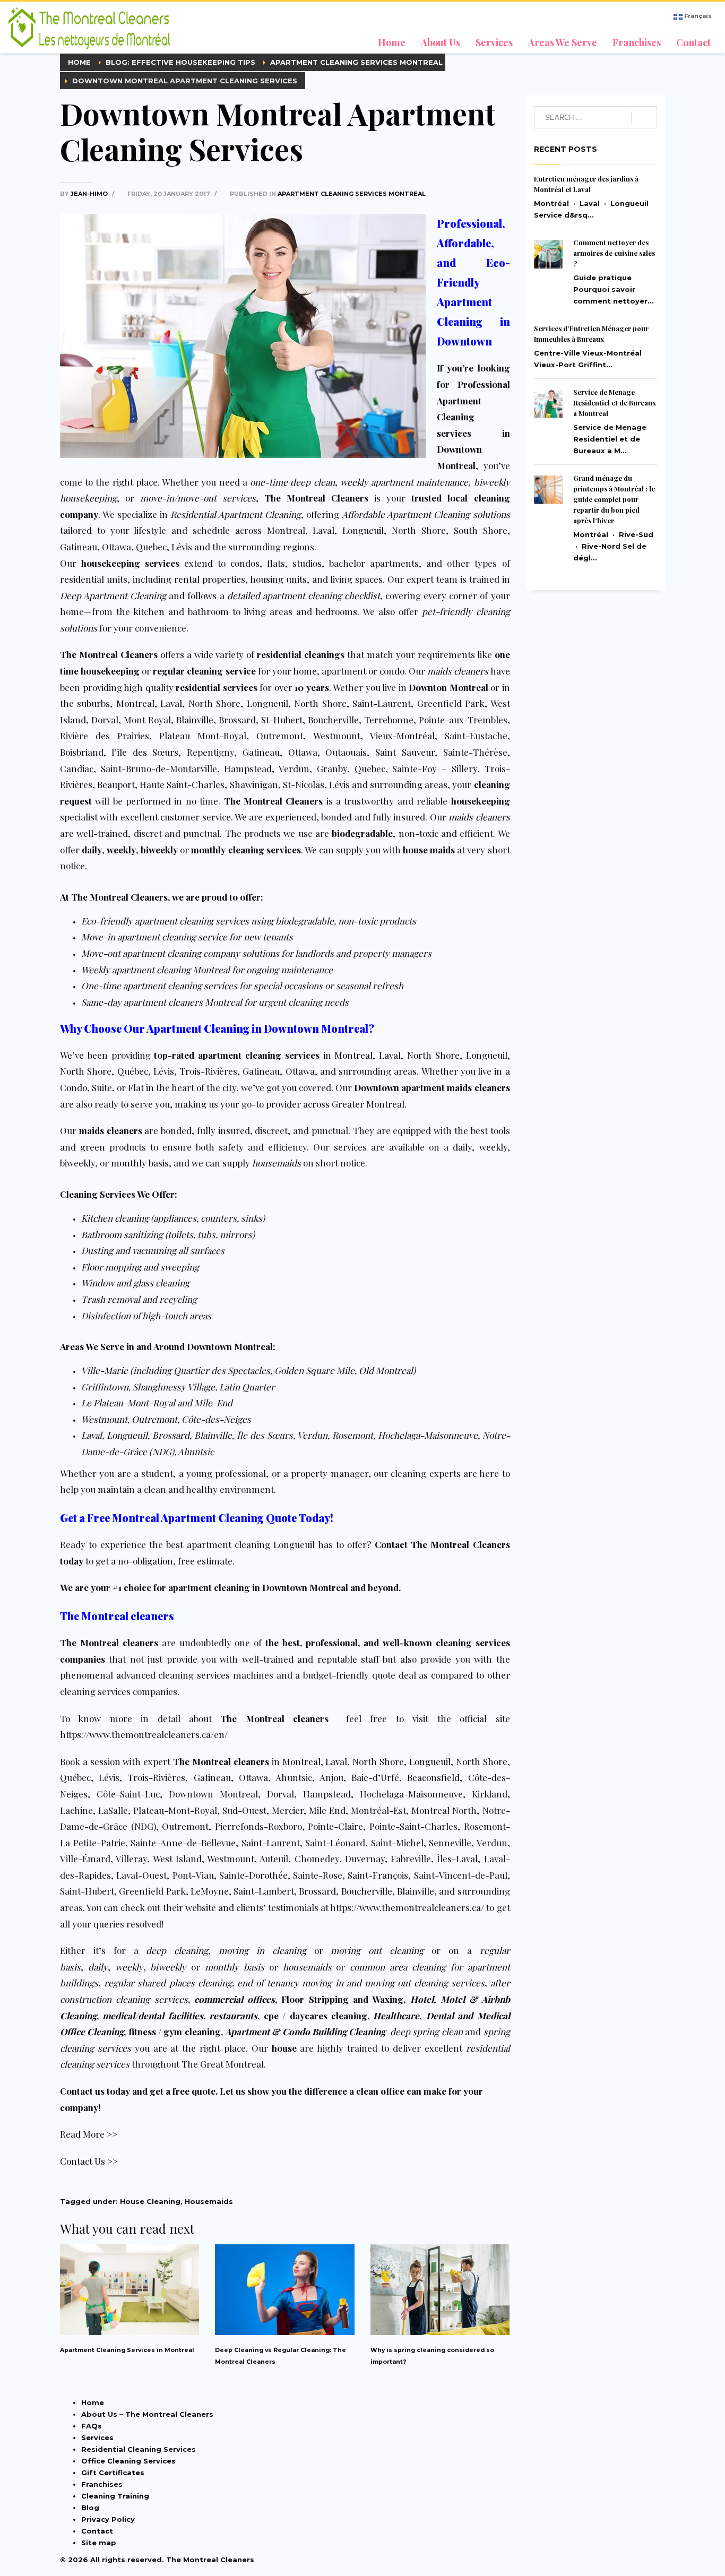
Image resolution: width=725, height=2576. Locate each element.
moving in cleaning (262, 1950)
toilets (180, 1234)
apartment (344, 671)
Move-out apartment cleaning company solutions (180, 953)
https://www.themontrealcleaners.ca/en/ (144, 1734)
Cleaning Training (115, 2496)
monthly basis (235, 1967)
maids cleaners (111, 1130)
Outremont (154, 1419)
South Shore (481, 530)
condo (392, 671)
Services (97, 2437)
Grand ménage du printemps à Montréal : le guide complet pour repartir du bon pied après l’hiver (614, 499)
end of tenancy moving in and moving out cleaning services (361, 1983)
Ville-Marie (105, 1370)
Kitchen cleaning (115, 1218)
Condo (74, 1087)
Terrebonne (389, 720)
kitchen (149, 611)
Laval (323, 530)
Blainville (195, 720)
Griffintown (105, 1387)
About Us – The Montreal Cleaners (147, 2414)
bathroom (208, 611)
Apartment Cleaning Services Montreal (352, 194)
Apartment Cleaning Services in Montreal (127, 2350)
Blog (90, 2508)
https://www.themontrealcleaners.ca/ (407, 1907)
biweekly (77, 1163)
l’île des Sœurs (145, 752)
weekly (493, 1147)
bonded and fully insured (373, 817)
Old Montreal (386, 1370)
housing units (278, 579)
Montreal (286, 530)
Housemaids (209, 2201)
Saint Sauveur (405, 752)
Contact (97, 2531)
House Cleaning (150, 2201)
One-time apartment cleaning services (159, 986)
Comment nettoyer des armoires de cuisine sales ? (614, 253)
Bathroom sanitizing (122, 1234)
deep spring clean (426, 2032)
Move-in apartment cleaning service (154, 937)
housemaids (307, 1967)
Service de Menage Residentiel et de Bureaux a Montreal (615, 403)
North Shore (419, 530)
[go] (644, 118)
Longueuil (363, 530)
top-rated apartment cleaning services (236, 1055)
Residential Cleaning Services (139, 2449)
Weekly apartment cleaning (136, 970)
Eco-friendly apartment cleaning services (165, 921)
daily (462, 1147)
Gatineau (261, 752)
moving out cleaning (377, 1950)
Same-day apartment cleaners (142, 1002)
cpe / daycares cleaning (316, 2016)
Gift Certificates (113, 2473)
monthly (129, 1163)
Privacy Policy (108, 2519)
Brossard (237, 720)
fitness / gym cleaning (175, 2032)
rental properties (210, 579)
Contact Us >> (89, 2161)
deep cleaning (177, 1950)
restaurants (233, 2016)
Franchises (102, 2484)
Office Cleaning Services (128, 2461)
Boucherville (333, 720)
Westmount (337, 736)
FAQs (92, 2426)
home (305, 671)
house (284, 2048)
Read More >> (89, 2134)
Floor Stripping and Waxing (342, 1999)
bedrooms (336, 611)
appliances (175, 1218)
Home (93, 2402)
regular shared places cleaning (168, 1983)
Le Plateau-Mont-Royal (128, 1403)
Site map (99, 2543)
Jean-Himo (90, 194)
